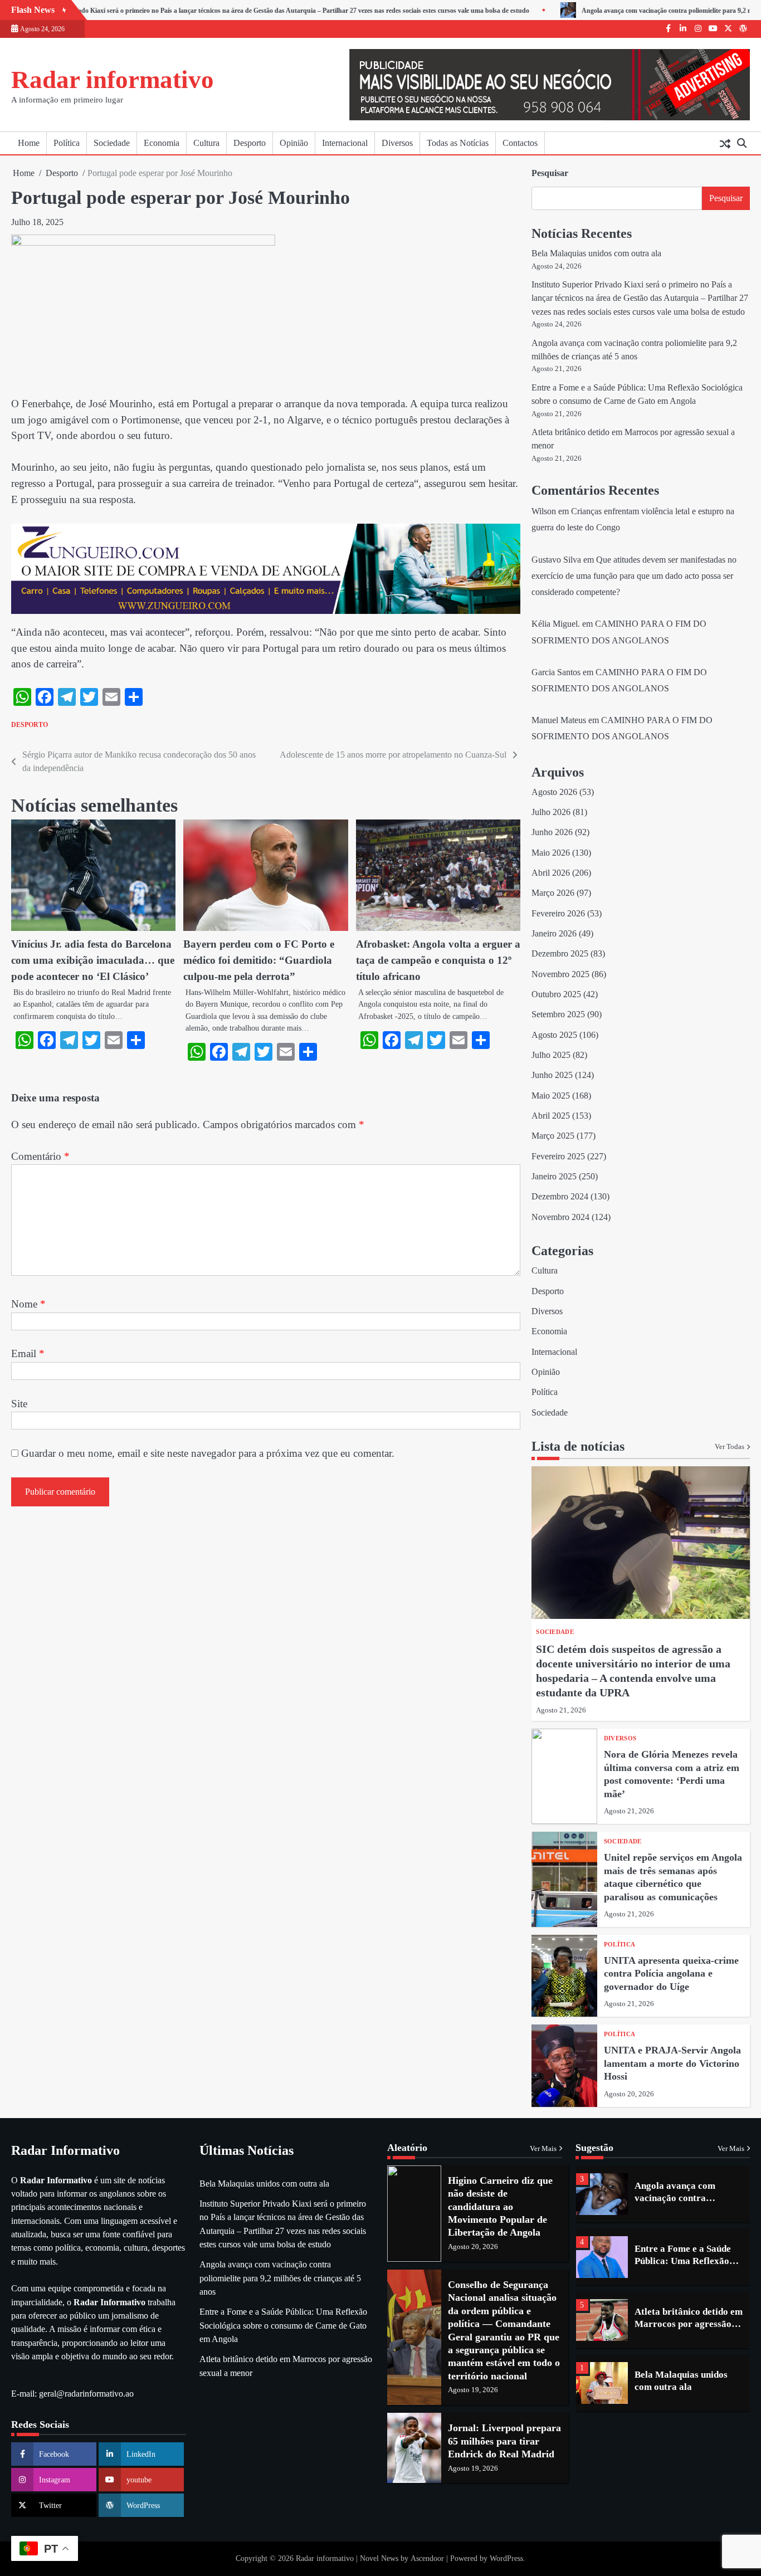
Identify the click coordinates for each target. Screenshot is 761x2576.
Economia (162, 143)
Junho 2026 (552, 832)
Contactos (520, 143)
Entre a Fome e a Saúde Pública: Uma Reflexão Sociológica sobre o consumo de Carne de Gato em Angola (283, 2326)
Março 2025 (553, 1136)
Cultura (206, 143)
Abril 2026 (551, 873)
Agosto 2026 (554, 792)
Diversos (397, 143)
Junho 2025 (552, 1075)
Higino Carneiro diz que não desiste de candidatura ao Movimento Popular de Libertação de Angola (500, 2207)
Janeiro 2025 (554, 1177)
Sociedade (112, 143)
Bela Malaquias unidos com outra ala (596, 253)
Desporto (250, 143)
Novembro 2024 (560, 1217)
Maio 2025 (551, 1096)
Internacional (345, 143)
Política (67, 143)
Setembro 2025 (558, 1014)
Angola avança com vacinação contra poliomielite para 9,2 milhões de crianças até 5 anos (280, 2278)
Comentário (40, 1156)
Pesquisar (550, 173)
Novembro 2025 (560, 974)
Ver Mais (543, 2149)
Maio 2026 (551, 853)
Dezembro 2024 (560, 1197)
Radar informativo (113, 80)
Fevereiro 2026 (558, 914)
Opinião (294, 143)
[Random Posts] (725, 143)
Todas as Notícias (458, 143)
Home (29, 143)
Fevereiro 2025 (558, 1157)
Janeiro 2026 (554, 934)
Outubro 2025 (556, 994)
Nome (28, 1304)
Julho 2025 (551, 1055)
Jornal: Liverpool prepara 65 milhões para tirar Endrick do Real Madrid (504, 2441)
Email (28, 1353)
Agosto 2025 (554, 1035)
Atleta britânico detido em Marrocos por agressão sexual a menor (689, 2261)
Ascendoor (427, 2558)
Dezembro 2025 (560, 954)
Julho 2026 (551, 812)
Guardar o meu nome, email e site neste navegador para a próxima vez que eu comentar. (208, 1453)
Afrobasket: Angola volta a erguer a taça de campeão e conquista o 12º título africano (438, 960)
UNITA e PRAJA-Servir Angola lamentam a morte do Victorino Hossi (672, 2063)
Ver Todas (730, 1447)
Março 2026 (553, 893)
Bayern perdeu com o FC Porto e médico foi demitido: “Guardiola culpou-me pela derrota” (259, 960)
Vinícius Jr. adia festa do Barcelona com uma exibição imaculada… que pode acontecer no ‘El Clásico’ (93, 960)
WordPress (506, 2558)
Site (19, 1404)
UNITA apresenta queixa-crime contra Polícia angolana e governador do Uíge (671, 1974)
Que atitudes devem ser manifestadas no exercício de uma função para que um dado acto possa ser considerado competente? (634, 576)
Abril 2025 (551, 1116)
